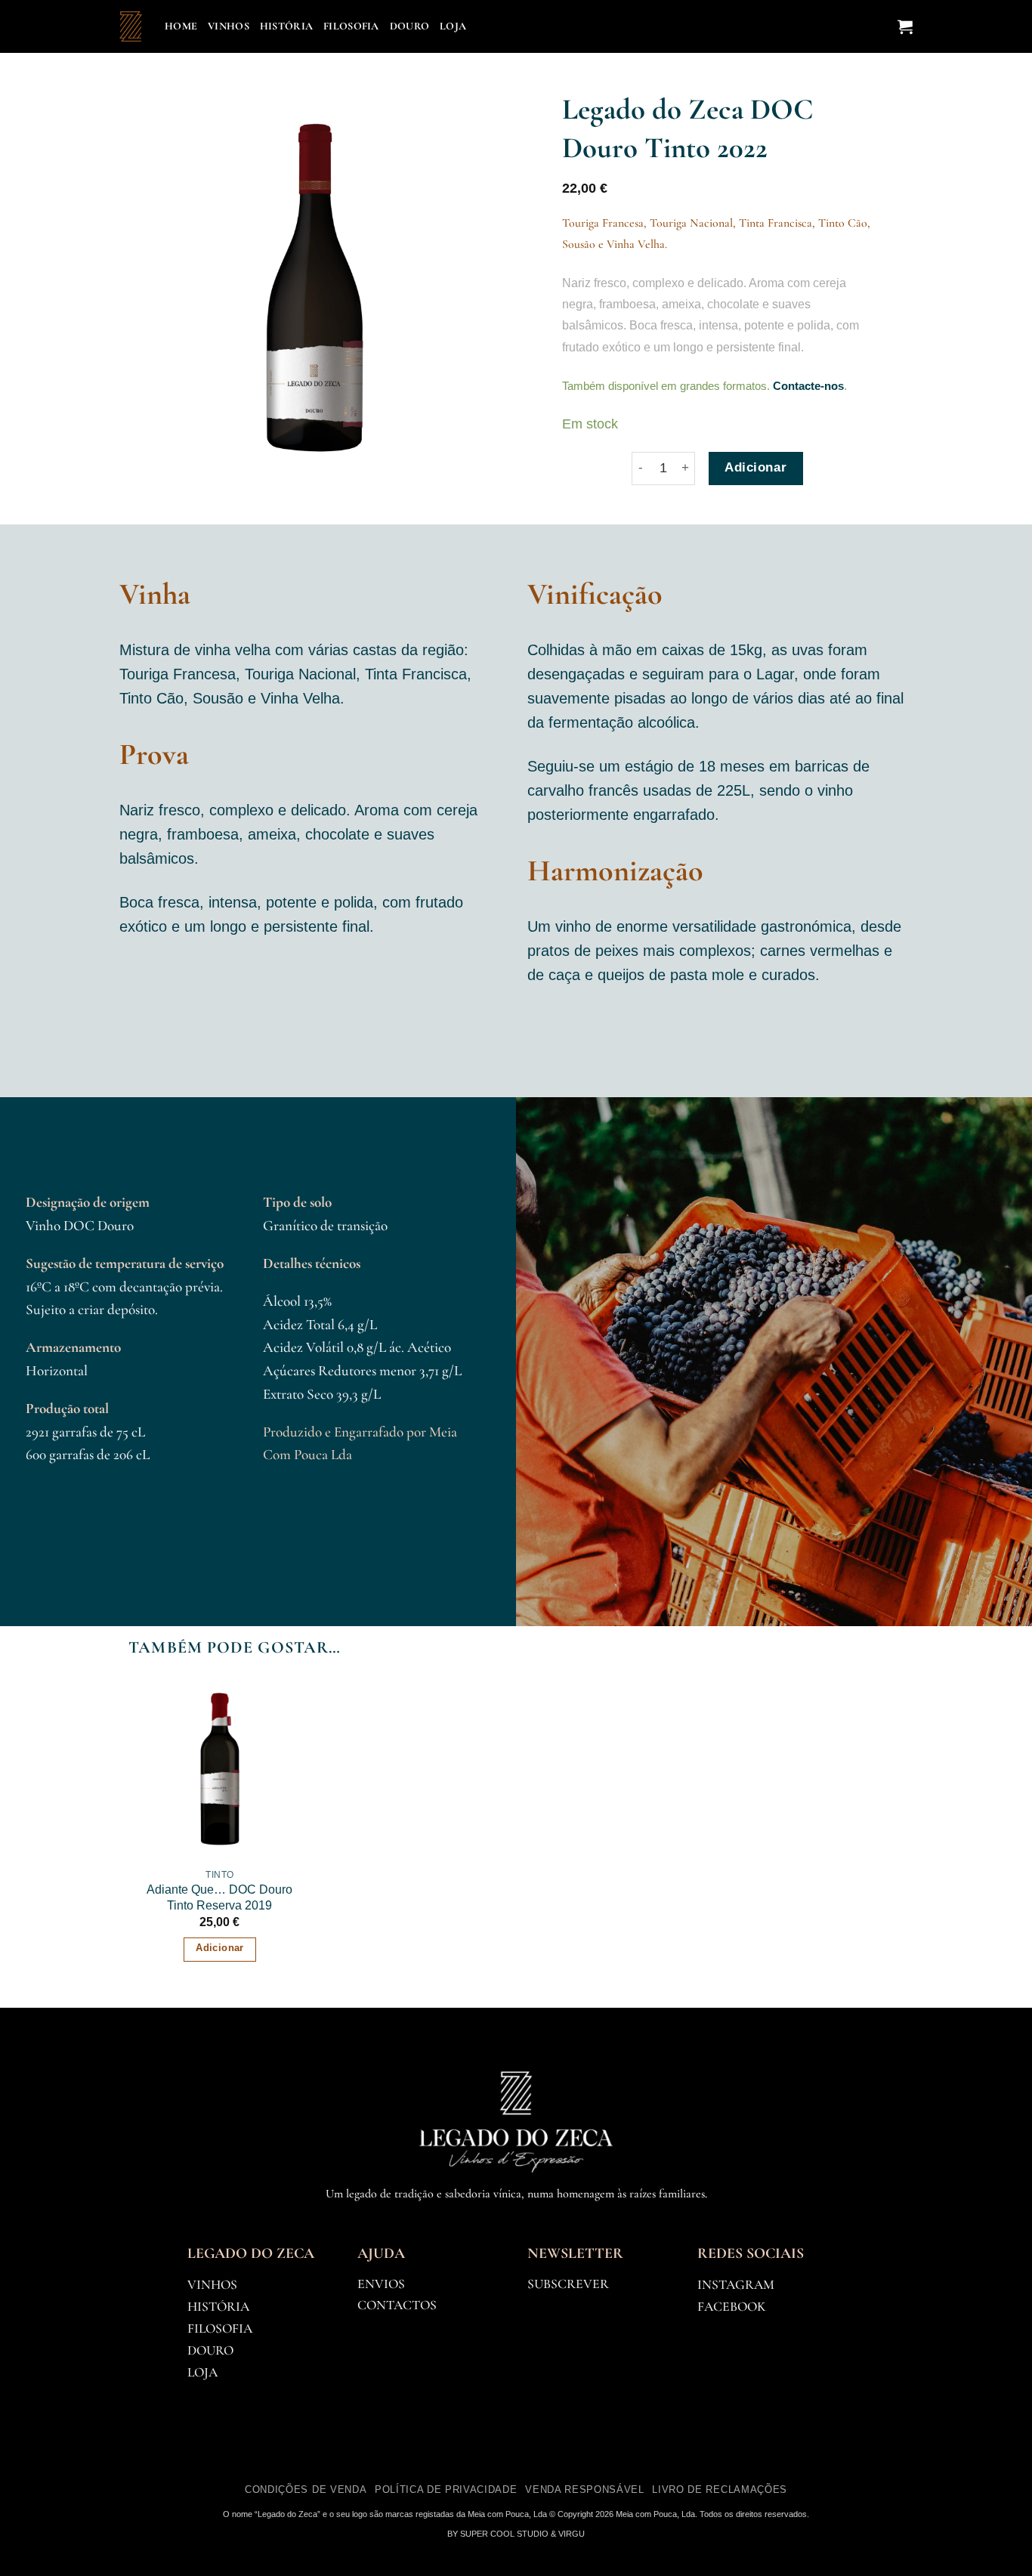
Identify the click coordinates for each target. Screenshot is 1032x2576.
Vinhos (229, 26)
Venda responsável (584, 2489)
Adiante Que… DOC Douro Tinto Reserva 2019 (219, 1897)
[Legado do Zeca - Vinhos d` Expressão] (131, 26)
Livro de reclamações (719, 2489)
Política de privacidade (446, 2489)
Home (181, 26)
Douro (409, 26)
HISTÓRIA (218, 2307)
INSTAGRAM (736, 2285)
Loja (453, 26)
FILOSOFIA (220, 2329)
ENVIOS (381, 2284)
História (286, 26)
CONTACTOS (397, 2305)
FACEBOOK (731, 2307)
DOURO (210, 2350)
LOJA (202, 2372)
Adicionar (755, 467)
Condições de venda (306, 2489)
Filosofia (351, 26)
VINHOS (212, 2285)
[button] (905, 26)
